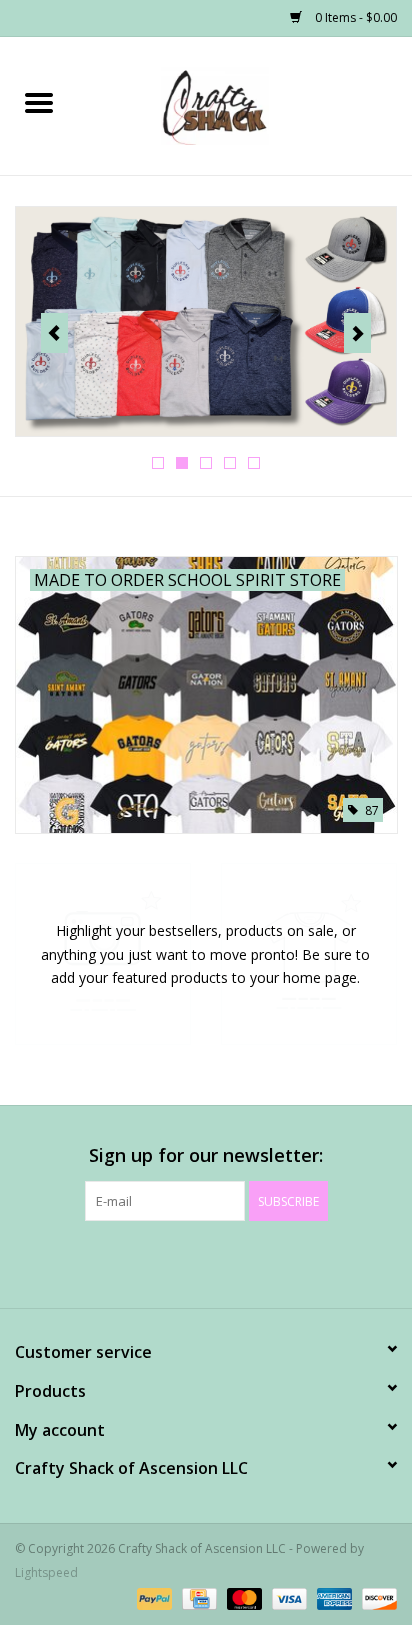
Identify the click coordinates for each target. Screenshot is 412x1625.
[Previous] (54, 333)
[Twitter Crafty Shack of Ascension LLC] (134, 1262)
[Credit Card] (197, 1597)
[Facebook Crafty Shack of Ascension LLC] (98, 1262)
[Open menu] (39, 102)
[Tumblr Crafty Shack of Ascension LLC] (278, 1262)
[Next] (357, 333)
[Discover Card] (376, 1597)
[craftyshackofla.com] (245, 104)
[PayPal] (152, 1597)
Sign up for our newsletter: (206, 1155)
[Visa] (287, 1597)
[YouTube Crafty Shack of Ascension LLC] (242, 1262)
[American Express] (332, 1597)
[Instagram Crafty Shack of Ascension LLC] (314, 1262)
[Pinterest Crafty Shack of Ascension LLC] (206, 1262)
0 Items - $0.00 (354, 17)
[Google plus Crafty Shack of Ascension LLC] (170, 1262)
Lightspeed (46, 1572)
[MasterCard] (242, 1597)
